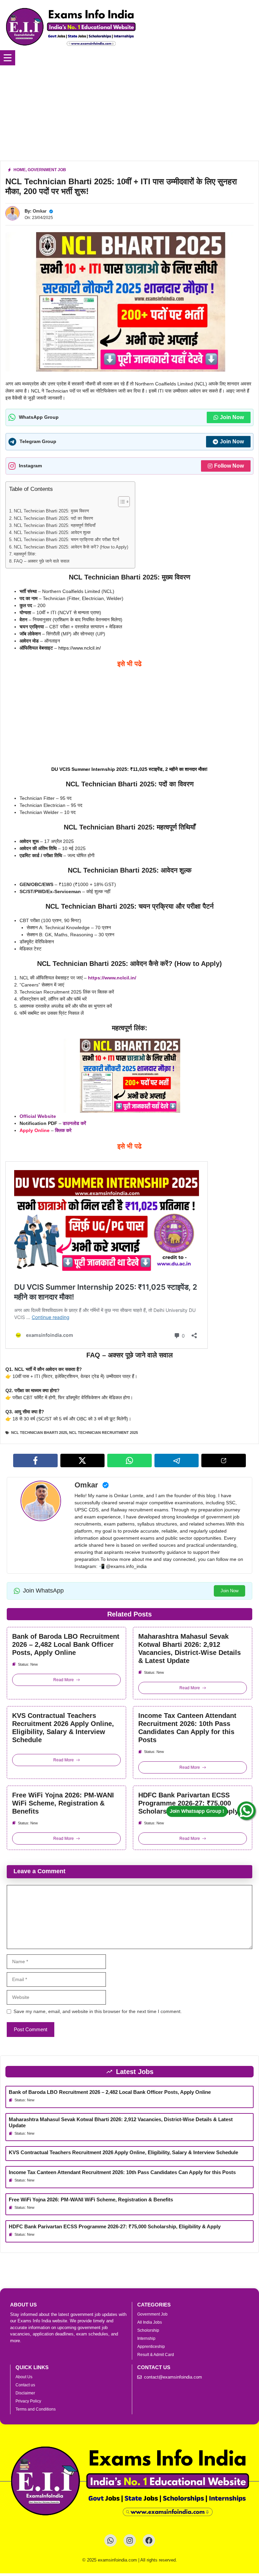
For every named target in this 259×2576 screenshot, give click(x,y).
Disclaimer (25, 2393)
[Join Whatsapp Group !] (247, 1811)
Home (20, 170)
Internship (146, 2338)
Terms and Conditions (36, 2409)
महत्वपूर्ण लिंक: (25, 554)
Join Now (232, 417)
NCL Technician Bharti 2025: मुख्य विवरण (51, 511)
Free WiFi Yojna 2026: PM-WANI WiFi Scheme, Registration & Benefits (63, 1803)
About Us (24, 2377)
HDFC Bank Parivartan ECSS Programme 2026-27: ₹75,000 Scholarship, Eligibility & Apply (188, 1803)
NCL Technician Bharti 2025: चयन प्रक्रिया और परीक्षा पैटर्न (66, 540)
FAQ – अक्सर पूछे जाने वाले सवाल (42, 561)
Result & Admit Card (156, 2355)
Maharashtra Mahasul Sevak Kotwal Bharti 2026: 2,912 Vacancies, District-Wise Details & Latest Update (190, 1648)
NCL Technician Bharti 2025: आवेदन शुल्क (52, 533)
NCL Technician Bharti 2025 (39, 1433)
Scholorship (148, 2330)
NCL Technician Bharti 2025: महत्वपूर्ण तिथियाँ (55, 526)
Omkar (40, 211)
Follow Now (229, 466)
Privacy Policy (28, 2401)
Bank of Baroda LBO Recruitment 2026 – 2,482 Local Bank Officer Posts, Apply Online (66, 1644)
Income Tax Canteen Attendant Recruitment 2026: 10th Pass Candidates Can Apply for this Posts (187, 1728)
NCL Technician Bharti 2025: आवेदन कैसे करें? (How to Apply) (71, 547)
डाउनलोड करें (74, 1123)
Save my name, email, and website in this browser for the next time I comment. (98, 2011)
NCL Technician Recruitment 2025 (104, 1433)
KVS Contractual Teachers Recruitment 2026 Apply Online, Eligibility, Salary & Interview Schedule (63, 1728)
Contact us (25, 2385)
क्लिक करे (63, 1130)
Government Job (47, 170)
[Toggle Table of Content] (121, 502)
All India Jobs (150, 2322)
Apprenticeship (151, 2347)
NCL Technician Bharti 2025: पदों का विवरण (53, 519)
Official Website (38, 1116)
